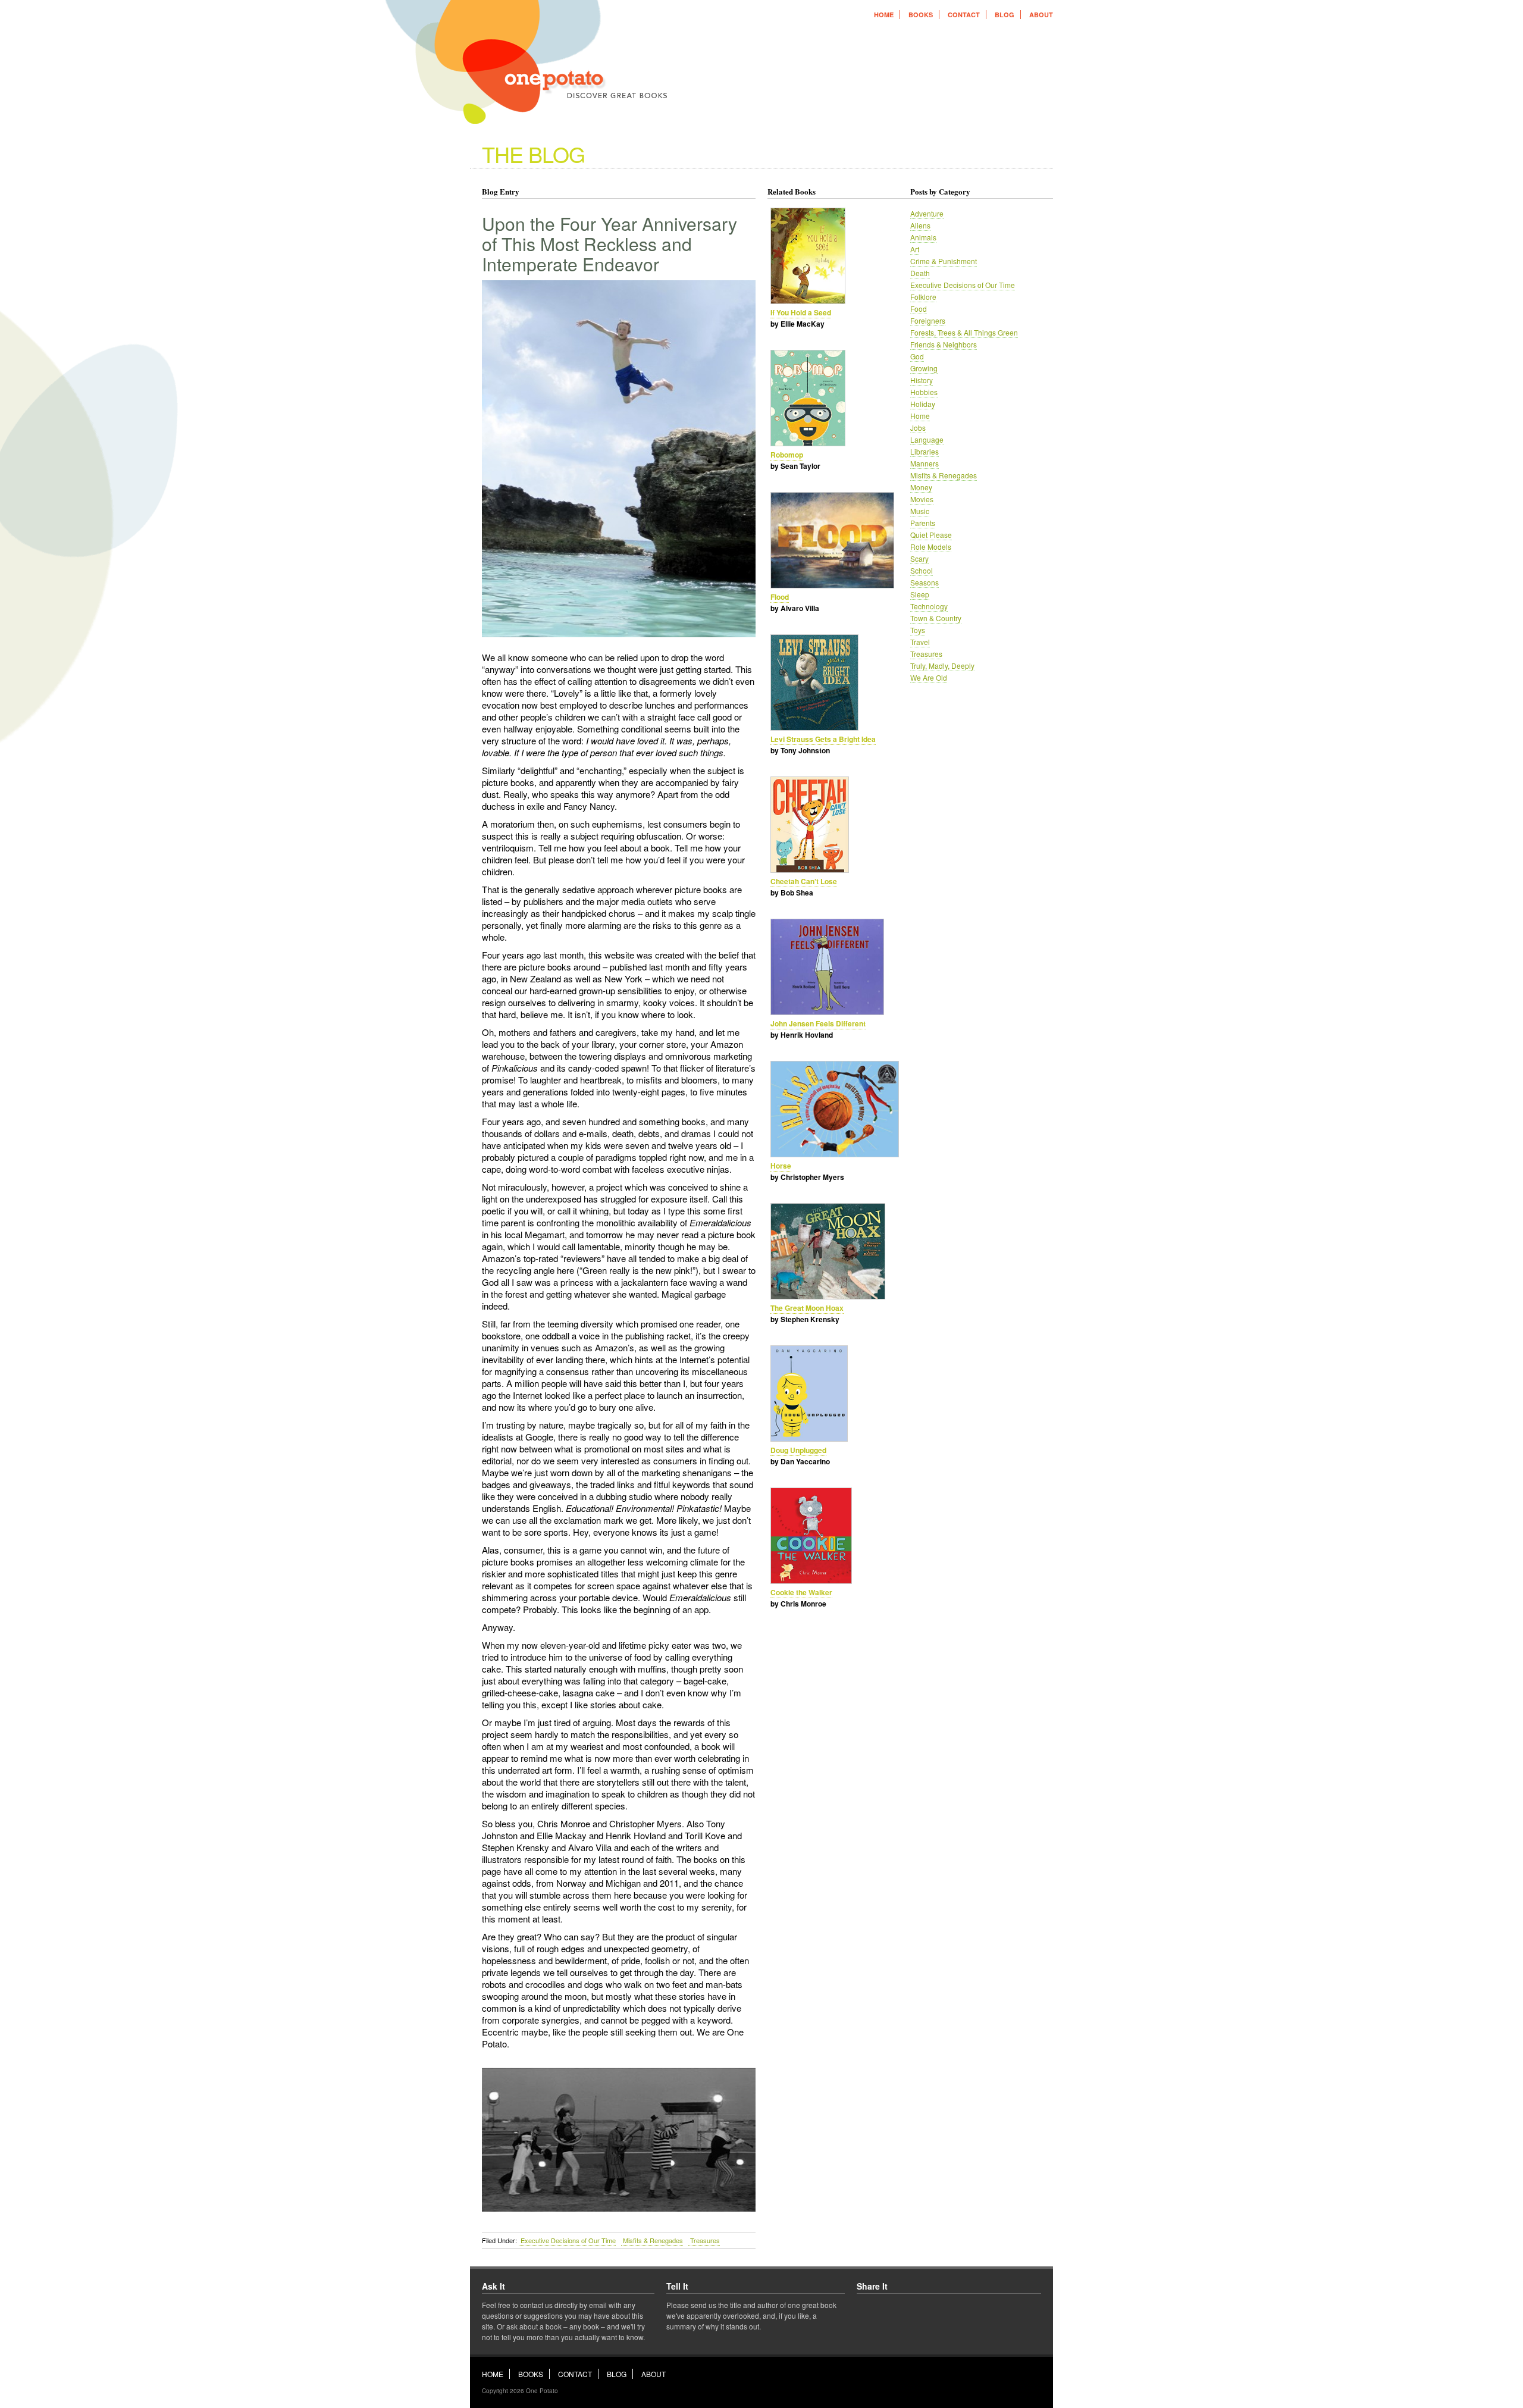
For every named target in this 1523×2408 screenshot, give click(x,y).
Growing (924, 368)
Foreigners (928, 320)
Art (915, 249)
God (917, 356)
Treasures (704, 2240)
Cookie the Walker (801, 1592)
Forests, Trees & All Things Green (964, 332)
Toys (918, 630)
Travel (920, 642)
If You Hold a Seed (801, 312)
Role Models (931, 547)
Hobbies (924, 392)
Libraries (925, 451)
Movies (922, 499)
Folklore (923, 297)
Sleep (920, 594)
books (921, 15)
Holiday (923, 404)
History (922, 380)
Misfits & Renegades (652, 2240)
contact (964, 15)
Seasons (925, 582)
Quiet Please (931, 535)
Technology (929, 606)
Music (920, 511)
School (922, 570)
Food (919, 309)
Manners (925, 463)
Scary (919, 558)
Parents (923, 523)
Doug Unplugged (798, 1450)
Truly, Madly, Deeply (942, 666)
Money (921, 487)
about (1041, 15)
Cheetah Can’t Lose (804, 881)
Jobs (918, 428)
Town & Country (936, 618)
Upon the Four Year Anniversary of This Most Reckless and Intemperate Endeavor (609, 244)
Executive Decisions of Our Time (567, 2240)
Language (927, 439)
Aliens (920, 225)
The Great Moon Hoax (807, 1308)
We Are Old (929, 677)
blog (1005, 15)
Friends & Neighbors (944, 344)
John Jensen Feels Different (818, 1023)
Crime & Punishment (944, 261)
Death (920, 273)
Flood (780, 597)
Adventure (927, 213)
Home (920, 416)
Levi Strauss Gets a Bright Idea (823, 739)
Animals (923, 237)
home (884, 15)
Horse (781, 1166)
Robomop (787, 455)
